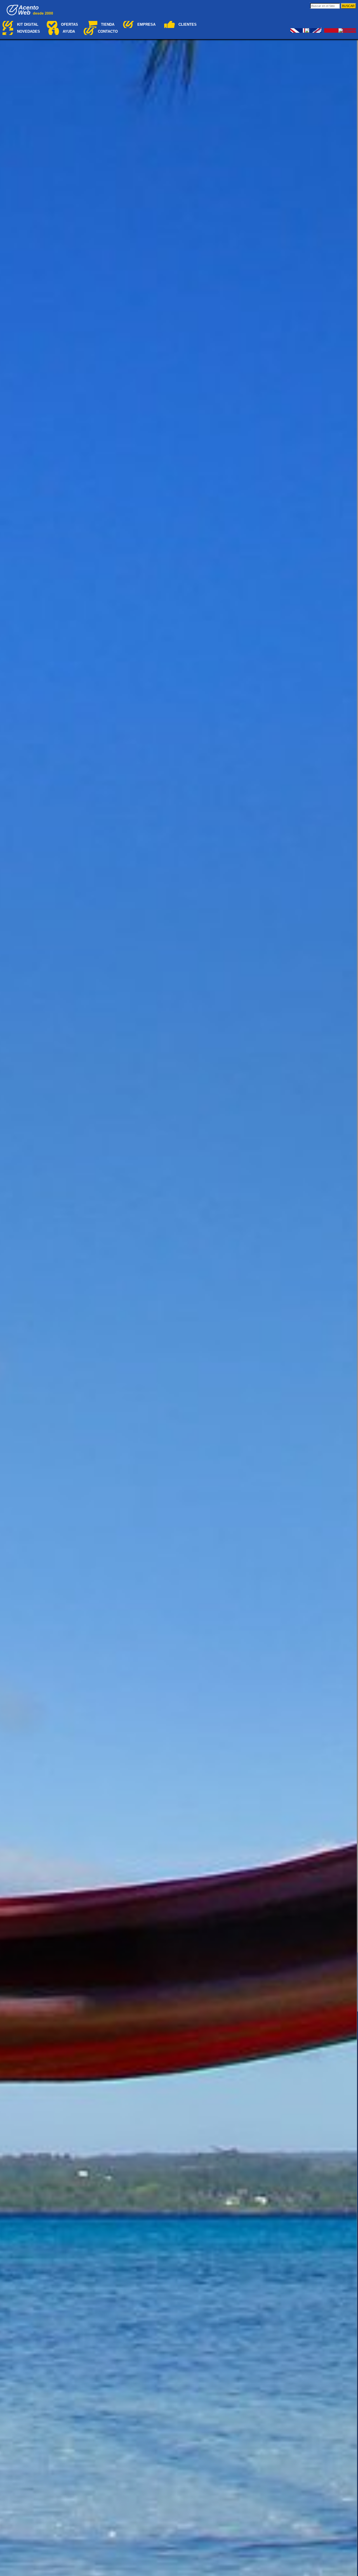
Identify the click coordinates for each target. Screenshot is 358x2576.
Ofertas (70, 24)
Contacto (108, 31)
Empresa (146, 24)
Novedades (29, 31)
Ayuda (69, 31)
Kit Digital (28, 24)
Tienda (108, 24)
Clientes (188, 24)
